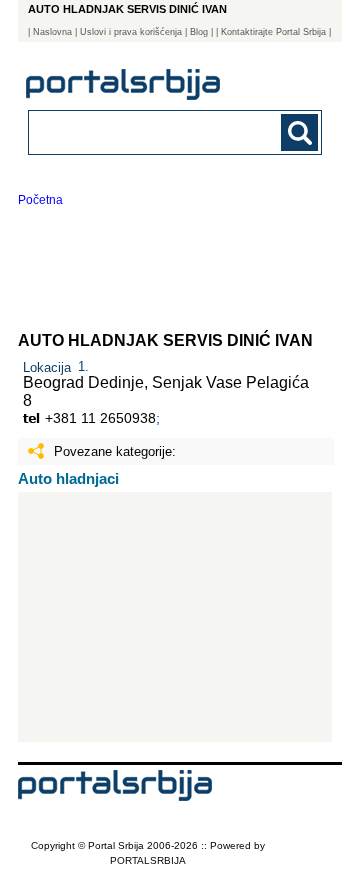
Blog (199, 32)
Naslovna (52, 32)
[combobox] (147, 131)
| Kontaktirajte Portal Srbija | (273, 32)
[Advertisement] (175, 617)
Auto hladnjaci (68, 478)
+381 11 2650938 (100, 418)
